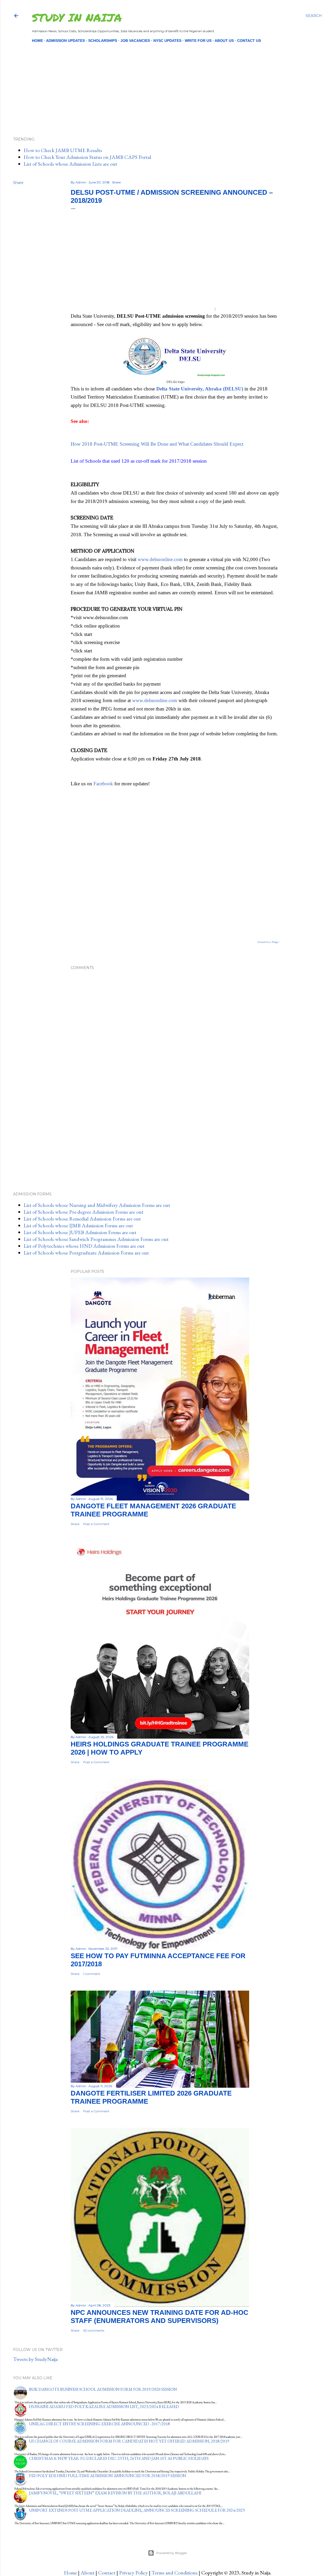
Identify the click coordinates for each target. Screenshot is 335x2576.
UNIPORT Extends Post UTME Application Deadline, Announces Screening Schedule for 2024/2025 (137, 2510)
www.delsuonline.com (160, 559)
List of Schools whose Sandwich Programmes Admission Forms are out (96, 1239)
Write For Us (198, 41)
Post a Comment (96, 1524)
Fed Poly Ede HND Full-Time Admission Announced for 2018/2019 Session (108, 2476)
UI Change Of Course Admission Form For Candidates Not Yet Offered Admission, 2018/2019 (129, 2441)
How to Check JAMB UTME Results (63, 150)
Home (37, 41)
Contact (107, 2573)
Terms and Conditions (175, 2573)
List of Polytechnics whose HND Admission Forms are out (84, 1246)
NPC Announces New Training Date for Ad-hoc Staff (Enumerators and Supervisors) (160, 2317)
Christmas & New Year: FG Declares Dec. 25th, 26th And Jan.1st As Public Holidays (119, 2458)
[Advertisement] (163, 81)
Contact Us (249, 41)
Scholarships (103, 41)
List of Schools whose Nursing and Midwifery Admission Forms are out (97, 1205)
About (88, 2573)
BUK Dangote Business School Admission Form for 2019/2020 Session (103, 2389)
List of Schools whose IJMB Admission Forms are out (78, 1225)
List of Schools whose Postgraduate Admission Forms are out (86, 1253)
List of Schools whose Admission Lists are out (70, 164)
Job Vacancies (135, 41)
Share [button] (18, 183)
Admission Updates (65, 41)
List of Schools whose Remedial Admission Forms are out (82, 1219)
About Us (224, 41)
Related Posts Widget (268, 942)
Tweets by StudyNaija (35, 2359)
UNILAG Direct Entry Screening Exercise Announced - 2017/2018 (99, 2424)
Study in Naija (77, 17)
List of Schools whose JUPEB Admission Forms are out (80, 1232)
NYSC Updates (167, 41)
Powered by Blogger (172, 2553)
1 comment (92, 1974)
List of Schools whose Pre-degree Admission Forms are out (83, 1212)
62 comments (94, 2330)
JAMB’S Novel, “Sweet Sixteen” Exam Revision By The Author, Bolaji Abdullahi (115, 2493)
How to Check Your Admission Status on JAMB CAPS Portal (87, 157)
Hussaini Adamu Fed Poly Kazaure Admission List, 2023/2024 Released (104, 2407)
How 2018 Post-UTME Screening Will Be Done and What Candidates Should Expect (157, 444)
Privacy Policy (133, 2573)
